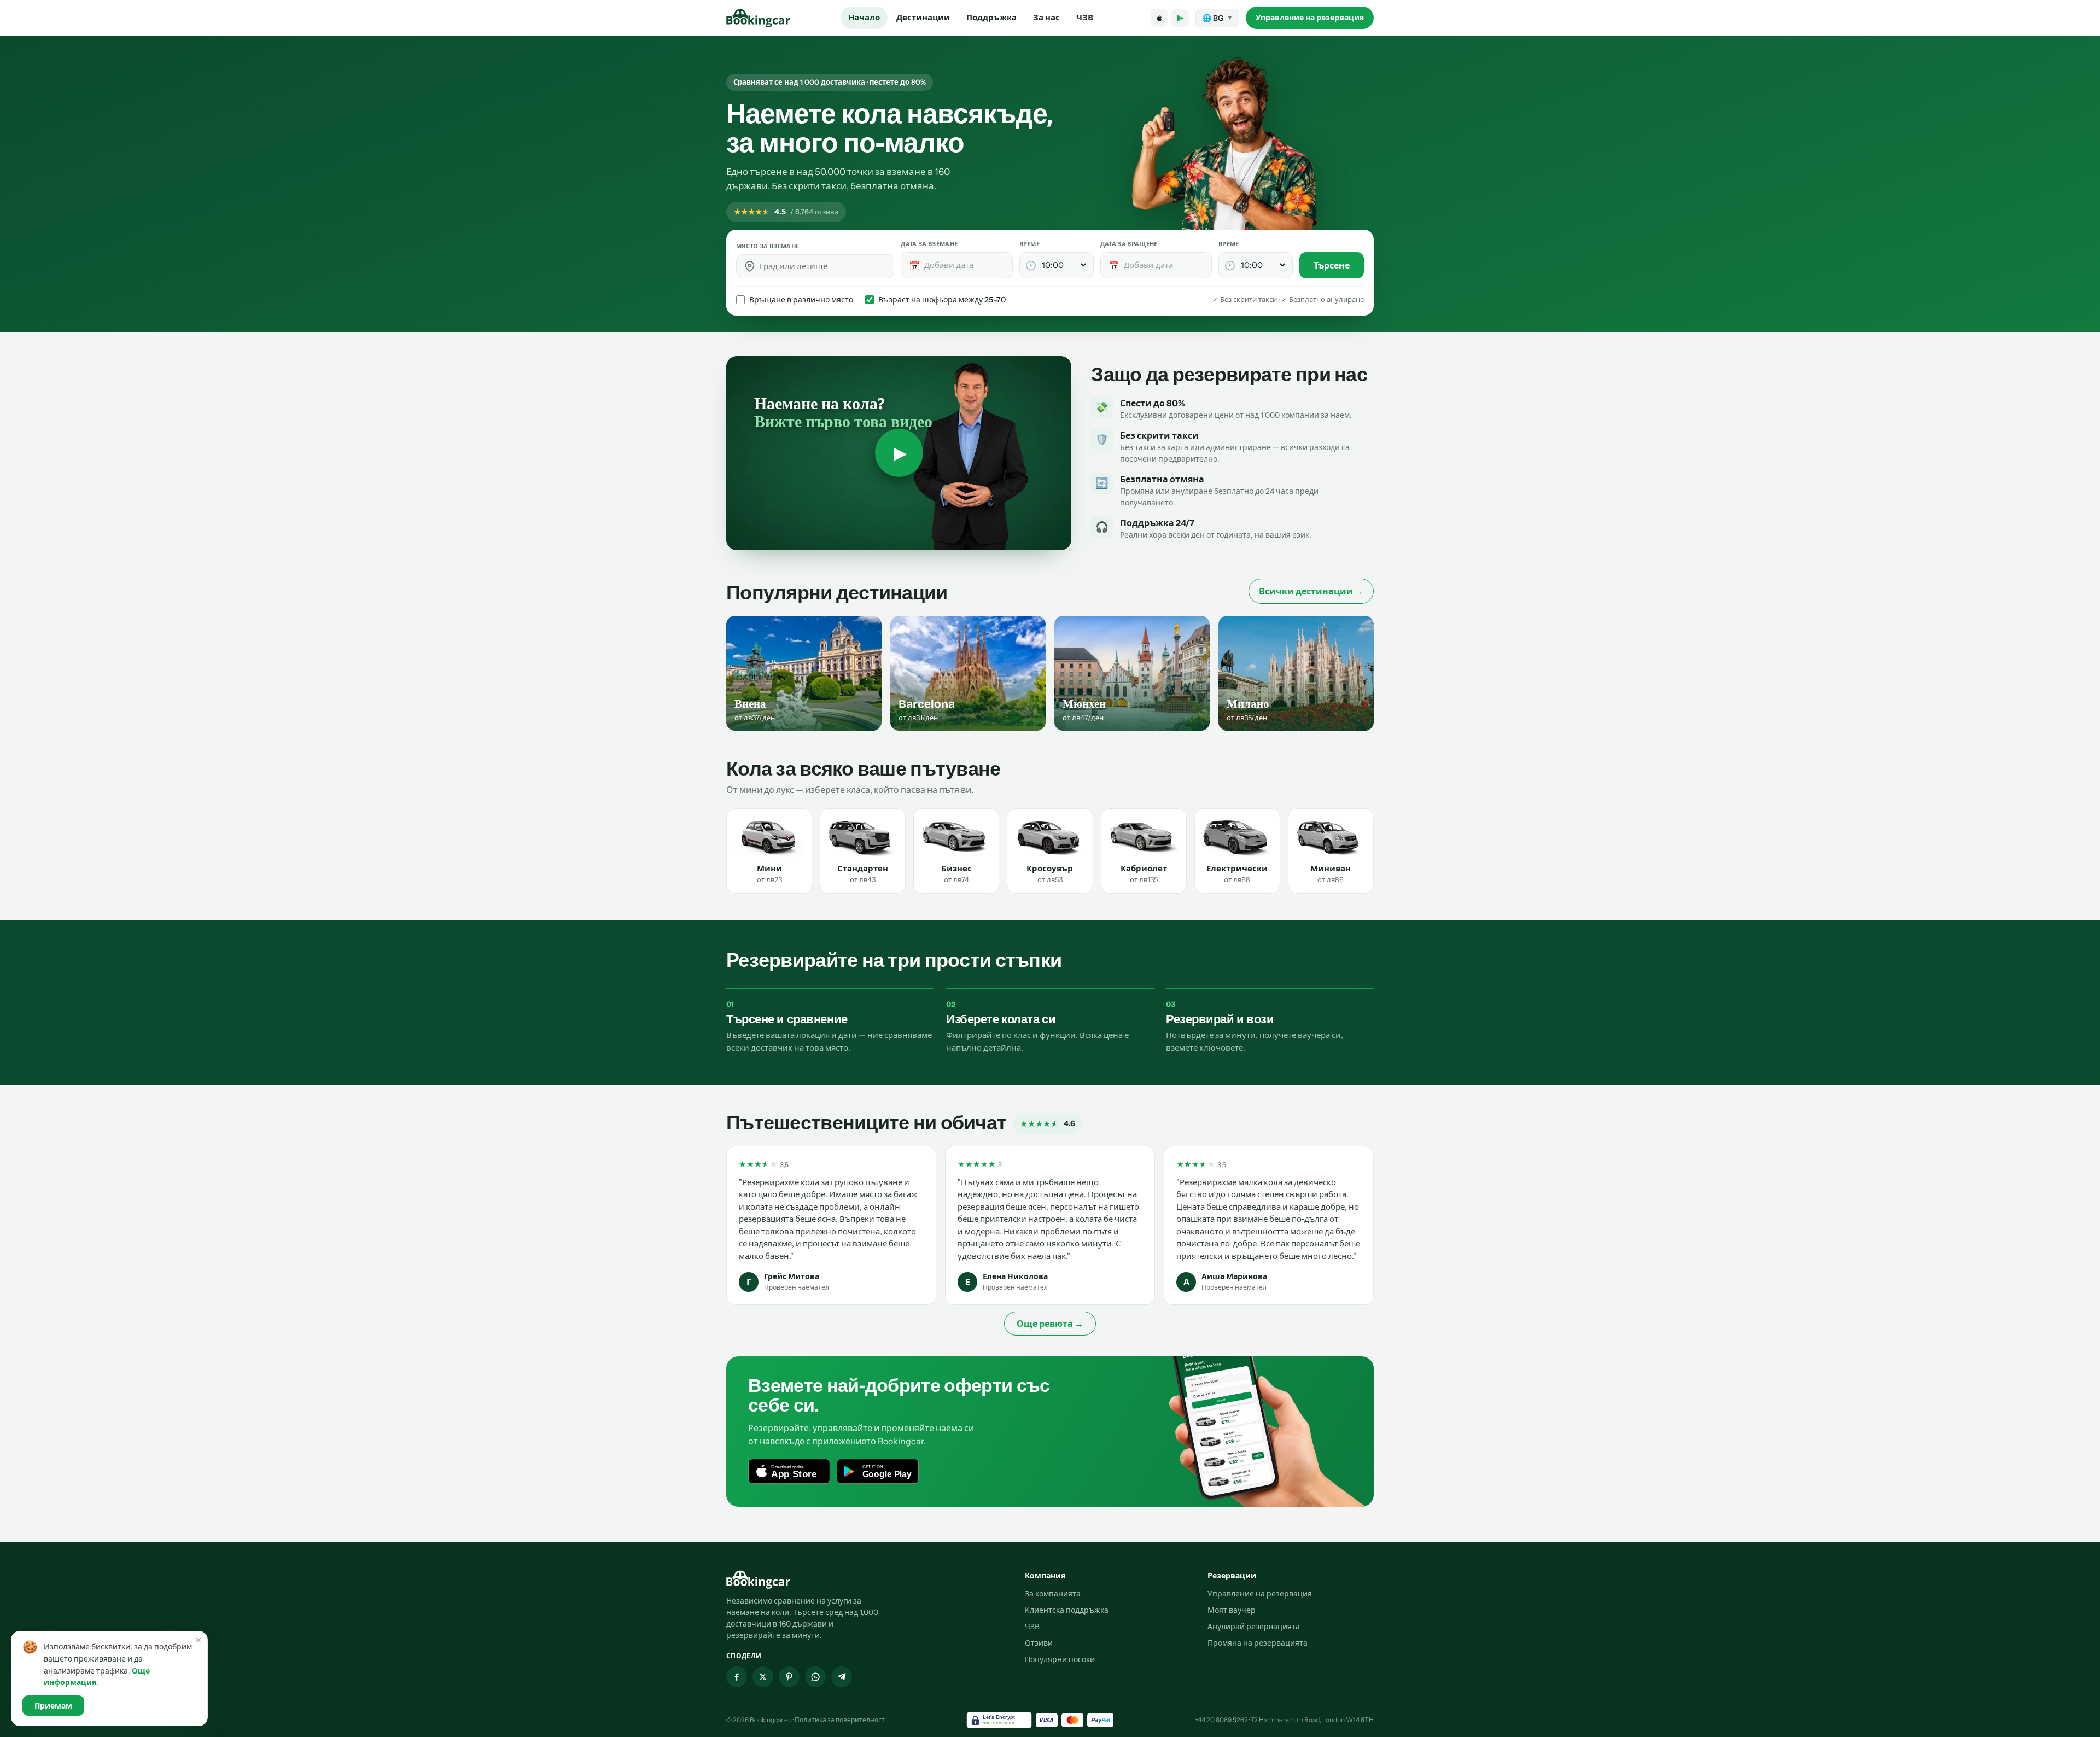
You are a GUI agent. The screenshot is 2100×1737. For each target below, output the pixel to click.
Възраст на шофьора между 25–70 (942, 300)
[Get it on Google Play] (1180, 18)
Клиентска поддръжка (1067, 1610)
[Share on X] (763, 1677)
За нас (1046, 17)
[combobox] (823, 266)
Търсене (1332, 265)
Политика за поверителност (840, 1720)
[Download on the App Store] (1159, 18)
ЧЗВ (1085, 17)
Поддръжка (991, 17)
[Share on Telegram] (842, 1677)
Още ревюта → (1050, 1324)
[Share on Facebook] (737, 1677)
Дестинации (923, 17)
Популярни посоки (1060, 1659)
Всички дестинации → (1311, 591)
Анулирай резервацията (1254, 1627)
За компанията (1053, 1594)
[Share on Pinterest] (789, 1677)
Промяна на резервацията (1258, 1643)
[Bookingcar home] (759, 18)
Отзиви (1039, 1643)
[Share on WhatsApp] (815, 1677)
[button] (750, 266)
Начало (864, 17)
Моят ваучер (1232, 1610)
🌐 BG (1217, 18)
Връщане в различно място (801, 300)
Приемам (53, 1706)
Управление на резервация (1310, 18)
